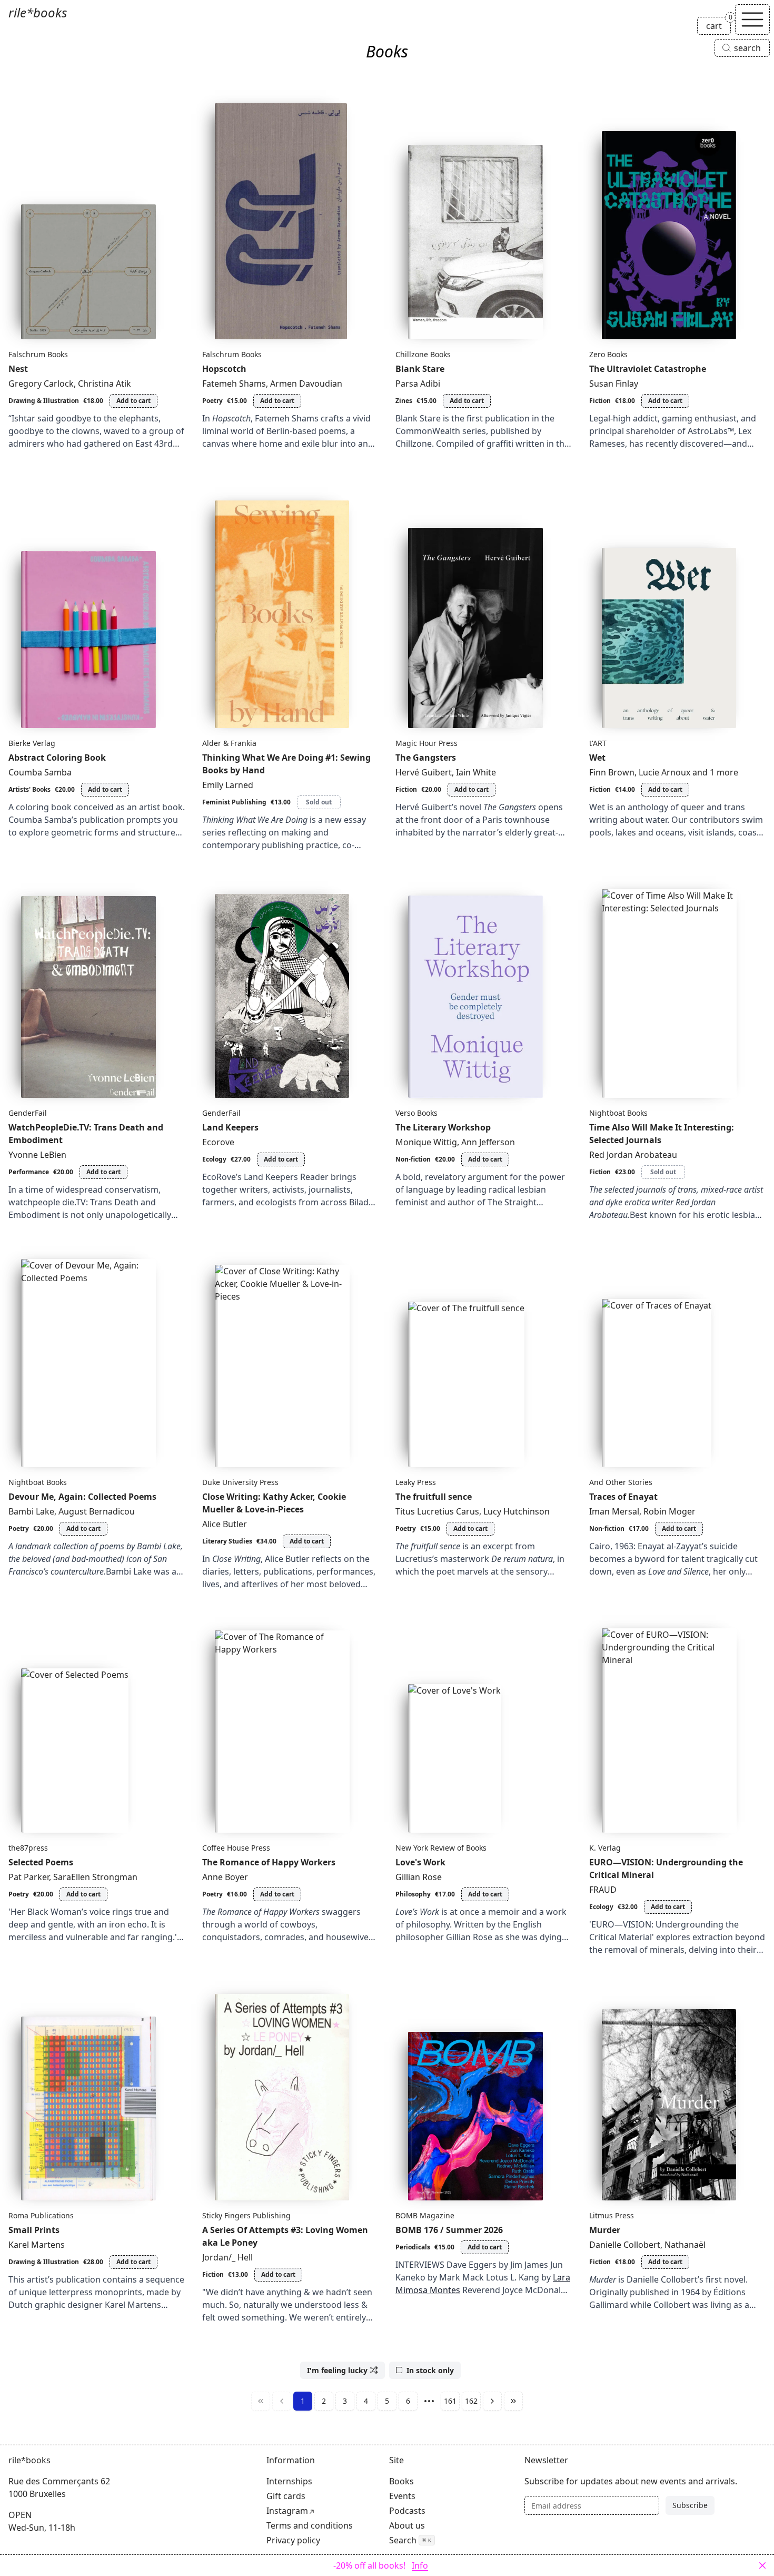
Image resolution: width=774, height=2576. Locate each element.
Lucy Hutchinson (517, 1511)
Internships (289, 2481)
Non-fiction (413, 1159)
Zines (404, 401)
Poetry (212, 401)
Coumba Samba (40, 772)
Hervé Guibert (424, 772)
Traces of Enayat (623, 1497)
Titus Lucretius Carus (437, 1511)
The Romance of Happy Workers (269, 1862)
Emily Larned (228, 785)
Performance (29, 1172)
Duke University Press (240, 1482)
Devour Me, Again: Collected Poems (82, 1497)
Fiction (600, 401)
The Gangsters (426, 758)
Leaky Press (416, 1482)
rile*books (38, 12)
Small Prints (34, 2230)
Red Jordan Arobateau (633, 1155)
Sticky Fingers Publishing (246, 2215)
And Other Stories (621, 1482)
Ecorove (218, 1142)
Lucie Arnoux (664, 772)
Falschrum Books (38, 354)
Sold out (319, 802)
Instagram (287, 2511)
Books (401, 2481)
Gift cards (286, 2496)
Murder (605, 2230)
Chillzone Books (423, 354)
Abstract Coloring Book (57, 758)
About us (407, 2525)
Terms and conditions (310, 2525)
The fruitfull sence (434, 1497)
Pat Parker (29, 1877)
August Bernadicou (97, 1511)
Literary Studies (227, 1541)
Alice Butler (225, 1524)
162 (471, 2401)
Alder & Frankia (229, 743)
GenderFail (28, 1113)
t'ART (598, 743)
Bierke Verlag (32, 743)
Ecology (214, 1159)
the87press (28, 1848)
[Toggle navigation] (752, 19)
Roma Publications (41, 2215)
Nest (18, 369)
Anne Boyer (225, 1877)
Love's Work (420, 1862)
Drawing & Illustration (44, 401)
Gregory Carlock (41, 384)
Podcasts (407, 2511)
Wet (597, 758)
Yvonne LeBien (37, 1155)
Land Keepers (230, 1127)
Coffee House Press (236, 1848)
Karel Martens (37, 2245)
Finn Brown (612, 772)
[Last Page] (513, 2401)
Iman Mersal (614, 1511)
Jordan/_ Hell (227, 2257)
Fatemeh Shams (234, 384)
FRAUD (603, 1890)
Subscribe (690, 2505)
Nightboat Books (618, 1113)
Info (420, 2565)
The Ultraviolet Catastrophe (648, 369)
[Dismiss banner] (762, 2565)
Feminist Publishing (234, 802)
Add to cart (133, 401)
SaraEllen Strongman (95, 1877)
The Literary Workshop (443, 1127)
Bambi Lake (31, 1511)
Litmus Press (612, 2215)
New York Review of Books (441, 1848)
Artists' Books (29, 789)
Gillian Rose (419, 1877)
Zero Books (608, 354)
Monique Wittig (426, 1142)
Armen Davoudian (306, 384)
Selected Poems (41, 1862)
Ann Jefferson (488, 1142)
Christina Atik (105, 384)
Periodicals (413, 2247)
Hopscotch (224, 369)
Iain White (476, 772)
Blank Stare (420, 369)
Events (402, 2496)
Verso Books (416, 1113)
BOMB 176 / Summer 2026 (449, 2230)
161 (450, 2401)
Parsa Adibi (418, 384)
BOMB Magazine (425, 2215)
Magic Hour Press (426, 743)
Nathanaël (685, 2245)
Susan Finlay (614, 384)
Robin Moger (669, 1511)
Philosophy (413, 1894)
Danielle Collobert (625, 2245)
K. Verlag (605, 1848)
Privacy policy (293, 2540)
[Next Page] (492, 2401)
